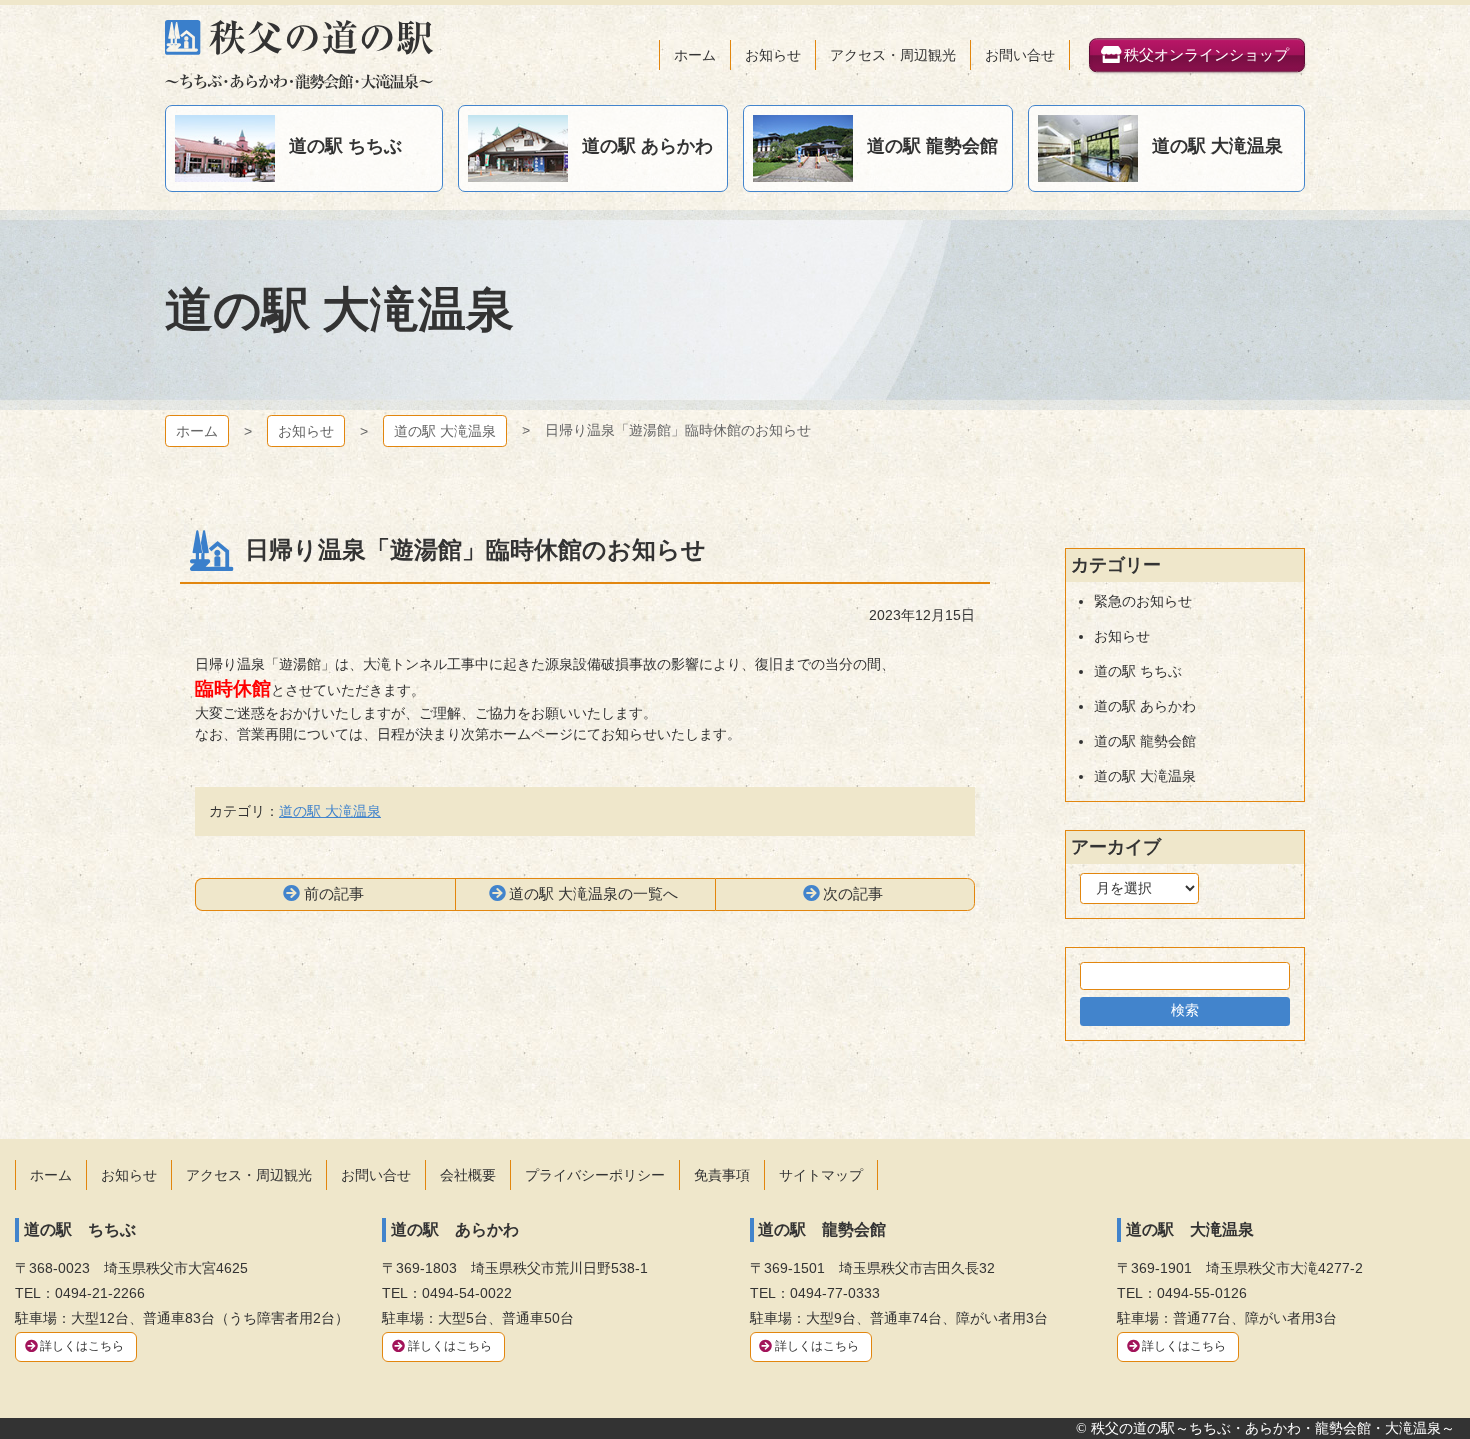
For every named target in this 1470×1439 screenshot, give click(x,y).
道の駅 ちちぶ (1138, 671)
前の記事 (334, 893)
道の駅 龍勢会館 (1145, 741)
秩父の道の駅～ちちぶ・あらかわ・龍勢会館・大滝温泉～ (299, 55)
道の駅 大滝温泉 (445, 431)
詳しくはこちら (82, 1346)
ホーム (197, 431)
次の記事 (853, 893)
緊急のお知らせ (1143, 601)
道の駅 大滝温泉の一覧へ (593, 893)
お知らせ (306, 431)
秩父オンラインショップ (1206, 54)
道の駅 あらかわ (1145, 706)
